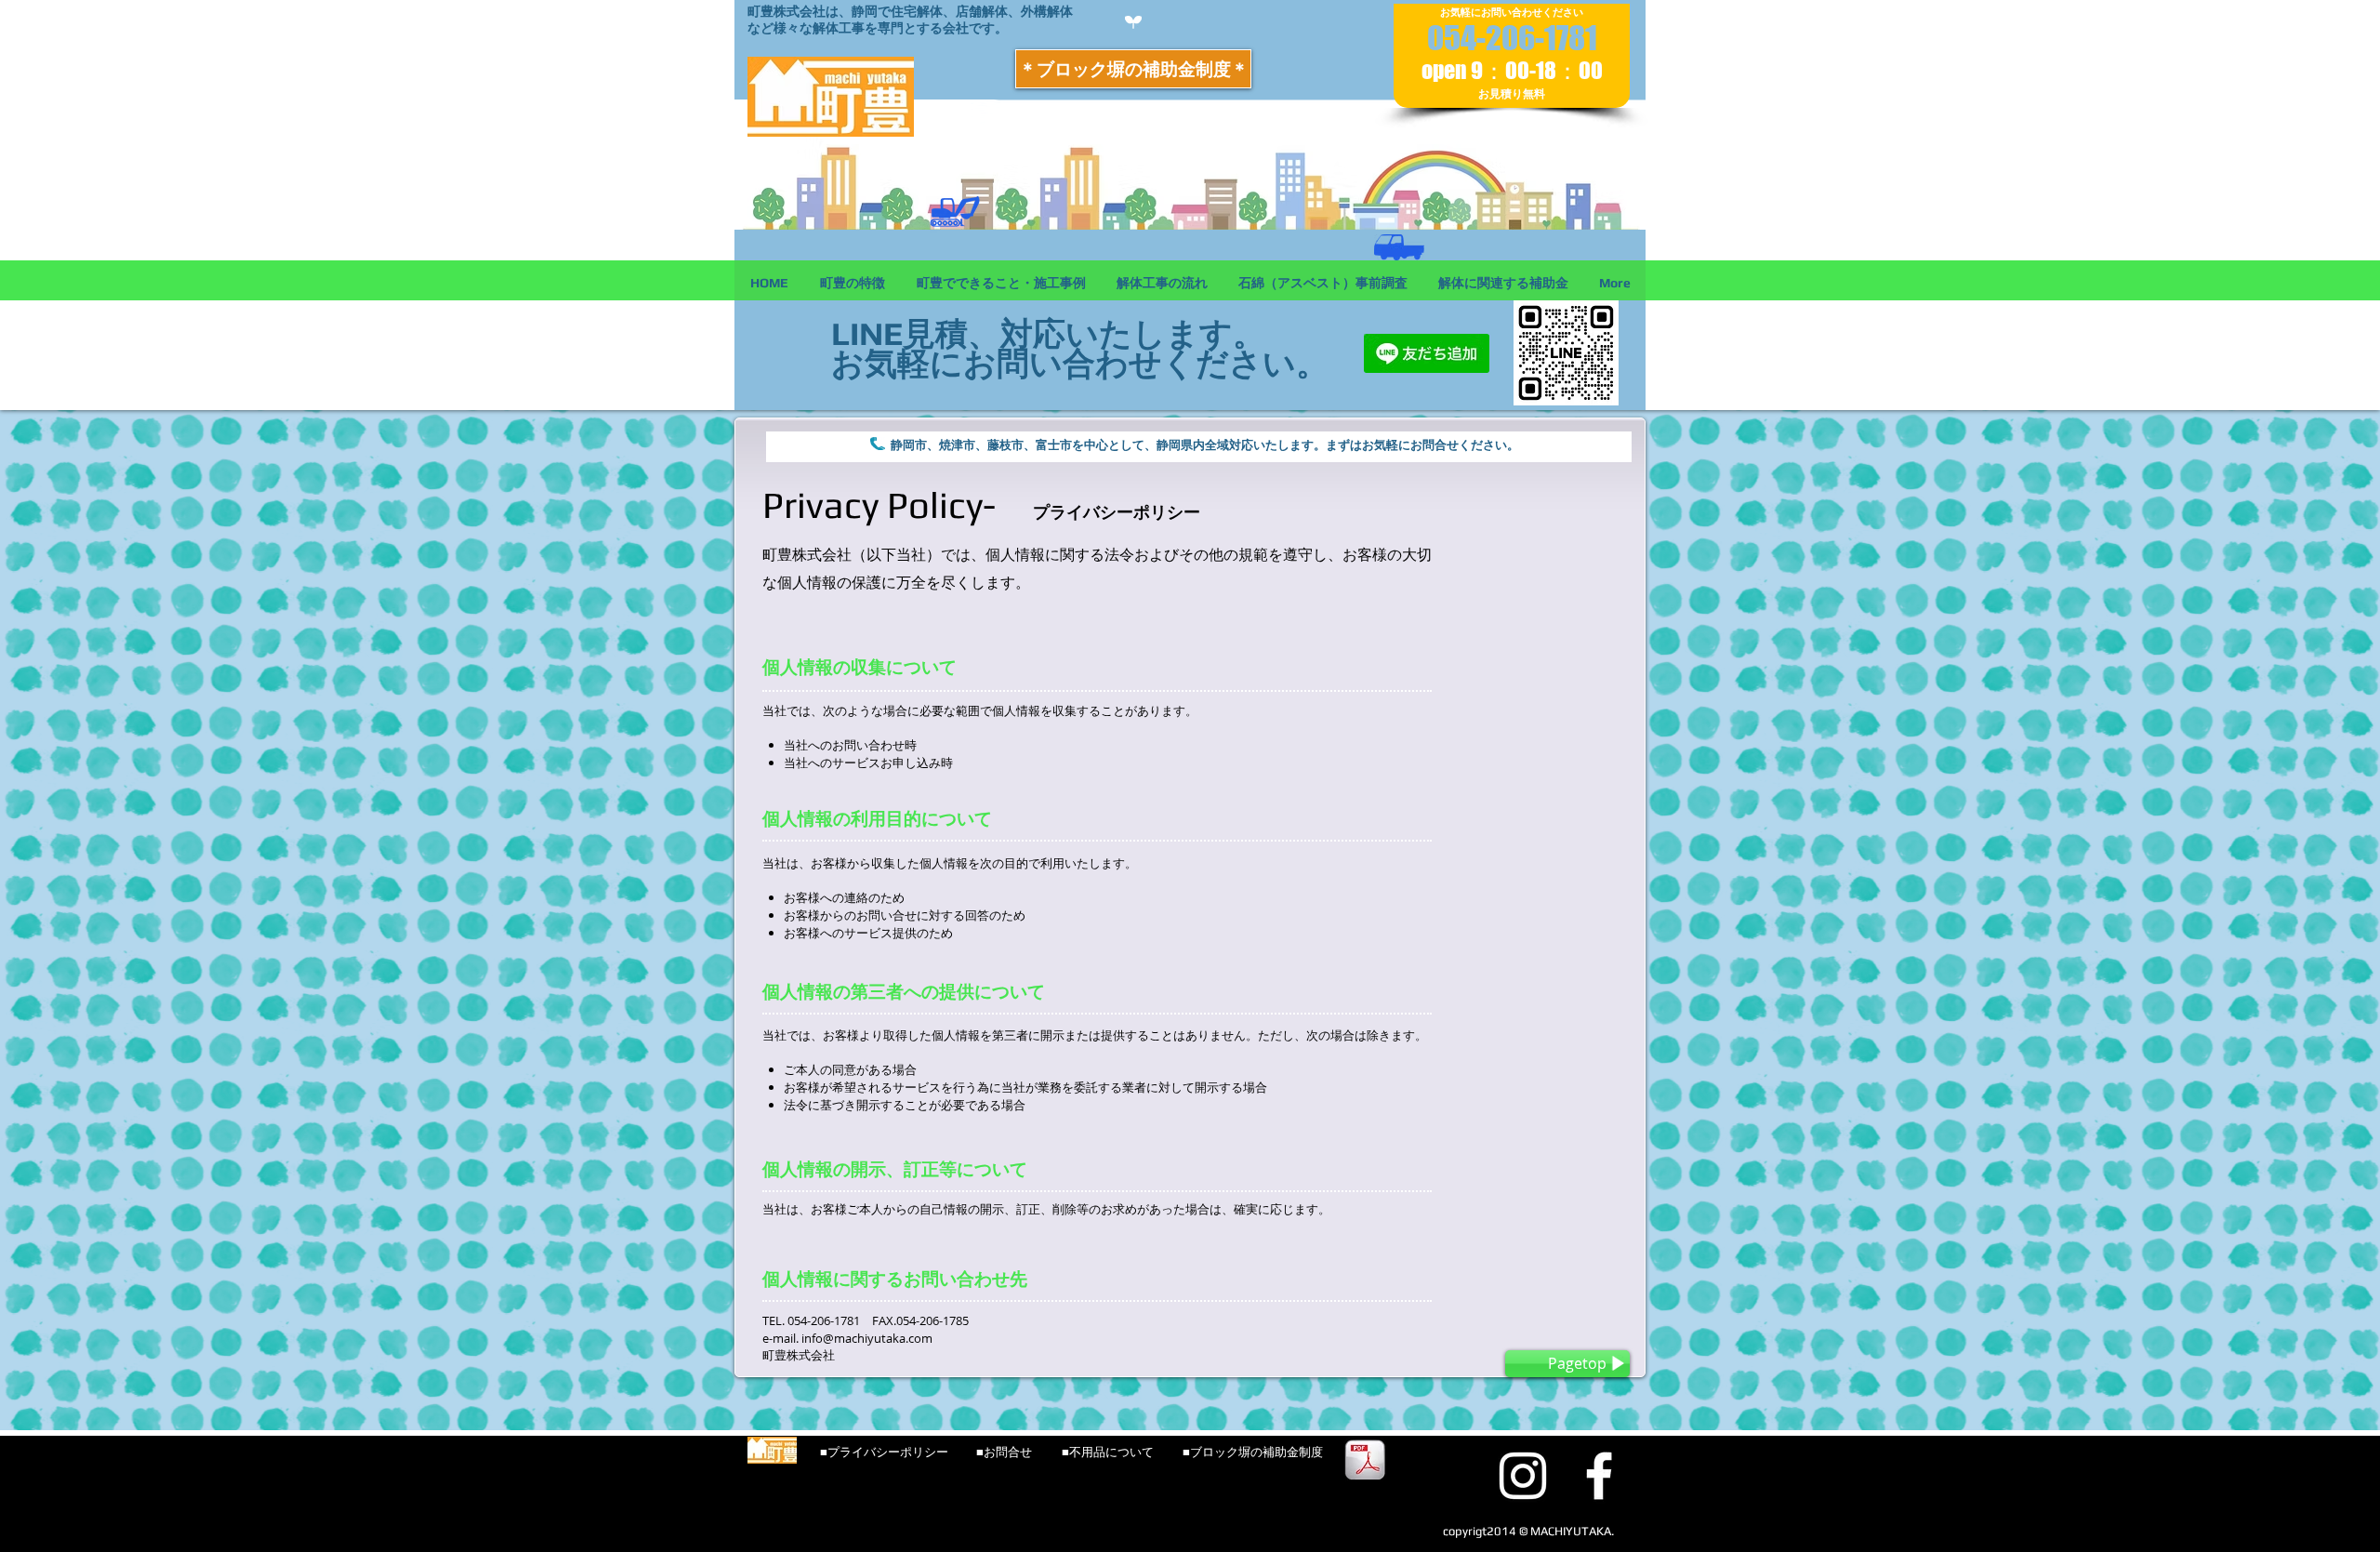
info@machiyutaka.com (867, 1338)
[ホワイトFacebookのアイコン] (1599, 1476)
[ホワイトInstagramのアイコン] (1523, 1476)
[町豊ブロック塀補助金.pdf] (1365, 1463)
